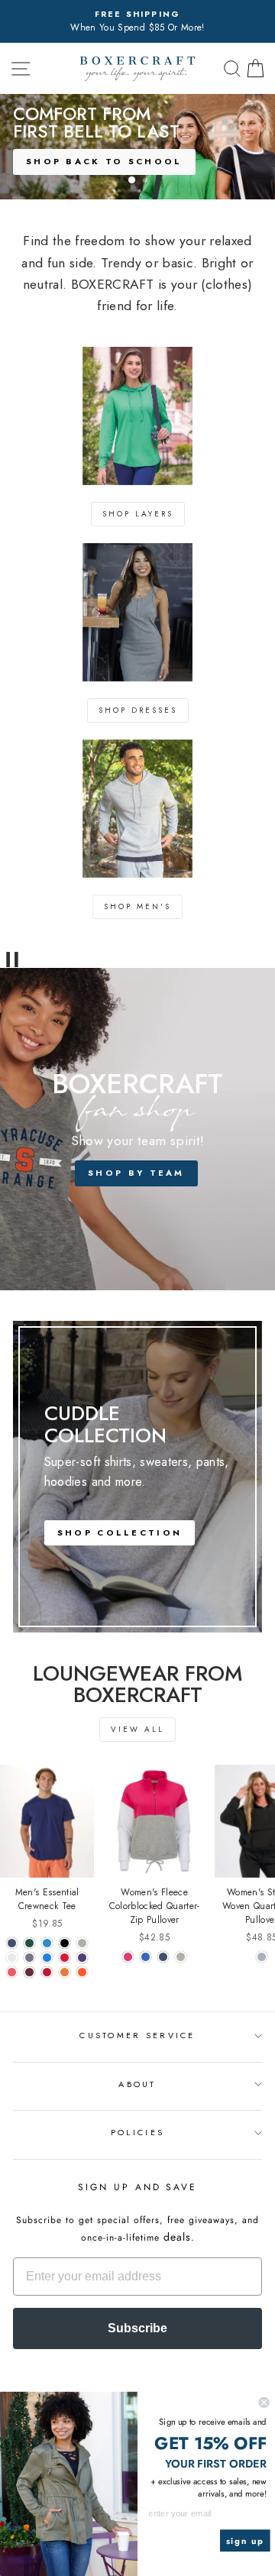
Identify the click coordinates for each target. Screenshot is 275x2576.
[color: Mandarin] (65, 1972)
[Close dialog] (264, 2403)
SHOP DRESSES (138, 710)
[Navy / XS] (163, 1957)
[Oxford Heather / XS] (181, 1957)
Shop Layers (138, 514)
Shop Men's (137, 906)
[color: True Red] (65, 1958)
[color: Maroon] (29, 1972)
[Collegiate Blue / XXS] (47, 1958)
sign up (245, 2541)
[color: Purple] (82, 1958)
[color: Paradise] (12, 1972)
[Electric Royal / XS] (146, 1957)
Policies (137, 2132)
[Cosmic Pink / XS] (128, 1957)
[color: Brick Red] (47, 1972)
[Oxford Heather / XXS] (82, 1943)
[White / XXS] (12, 1958)
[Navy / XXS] (12, 1943)
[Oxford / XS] (262, 1957)
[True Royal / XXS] (47, 1943)
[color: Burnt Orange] (82, 1972)
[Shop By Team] (137, 1129)
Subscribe (137, 2328)
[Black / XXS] (65, 1943)
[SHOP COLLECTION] (137, 1477)
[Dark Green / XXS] (29, 1943)
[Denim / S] (29, 1958)
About (137, 2084)
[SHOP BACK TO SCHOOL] (137, 147)
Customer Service (137, 2035)
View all (137, 1729)
